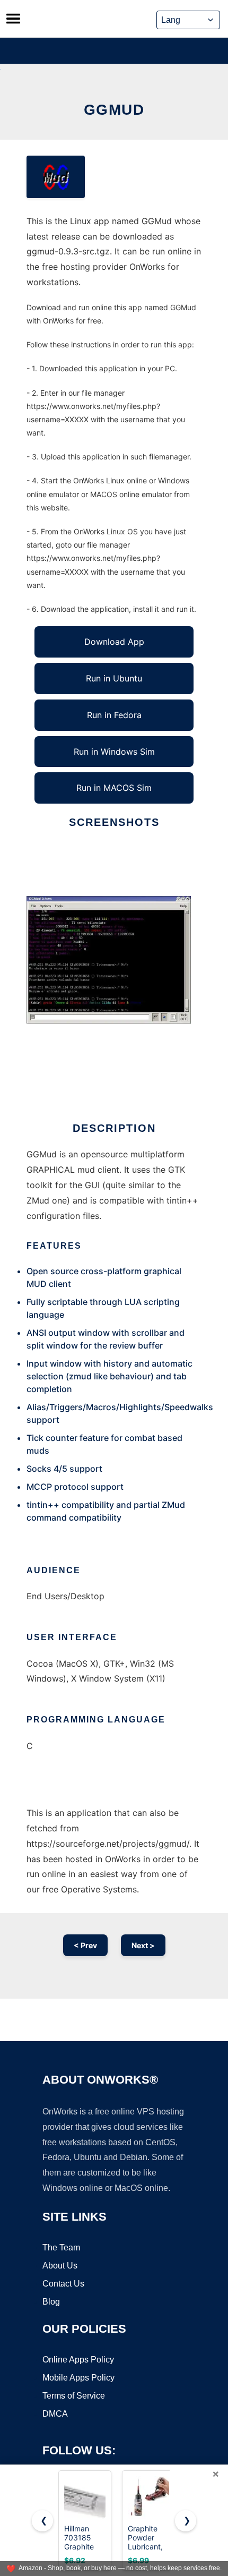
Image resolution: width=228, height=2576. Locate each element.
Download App (114, 642)
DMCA (55, 2414)
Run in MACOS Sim (114, 788)
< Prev (85, 1945)
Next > (143, 1945)
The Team (61, 2247)
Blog (51, 2302)
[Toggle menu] (13, 19)
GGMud (114, 110)
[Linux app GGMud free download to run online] (56, 177)
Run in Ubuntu (114, 678)
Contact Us (63, 2284)
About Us (60, 2266)
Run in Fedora (114, 715)
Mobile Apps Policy (78, 2378)
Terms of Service (74, 2396)
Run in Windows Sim (114, 752)
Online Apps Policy (78, 2360)
